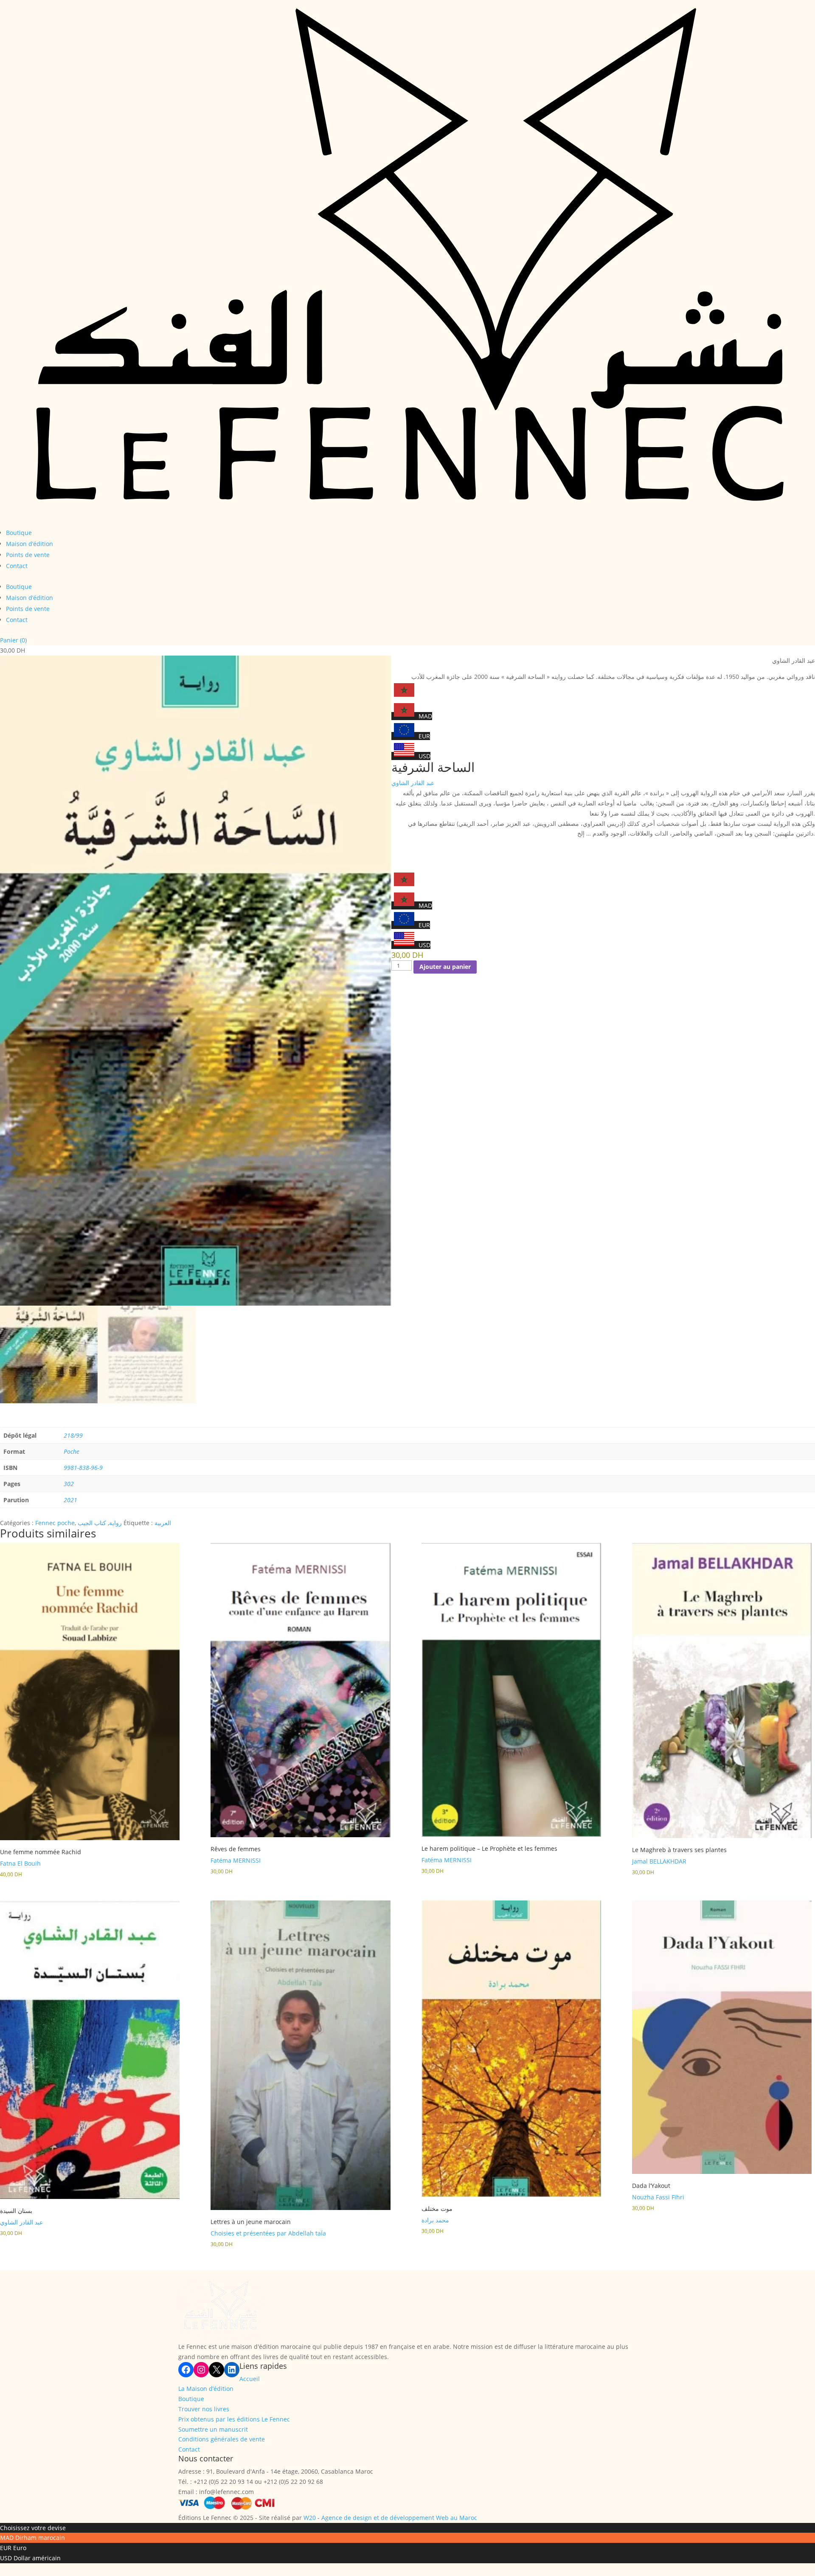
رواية (115, 1523)
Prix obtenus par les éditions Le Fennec (234, 2419)
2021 (70, 1500)
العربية (163, 1523)
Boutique (19, 533)
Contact (17, 566)
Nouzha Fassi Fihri (658, 2197)
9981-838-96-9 (83, 1468)
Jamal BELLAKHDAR (659, 1861)
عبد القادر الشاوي (413, 783)
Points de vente (28, 555)
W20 (310, 2518)
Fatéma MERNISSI (236, 1860)
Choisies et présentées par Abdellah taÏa (268, 2233)
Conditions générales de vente (222, 2439)
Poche (72, 1451)
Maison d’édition (30, 544)
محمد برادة (435, 2220)
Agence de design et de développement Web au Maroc (399, 2518)
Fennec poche (55, 1523)
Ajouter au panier (445, 967)
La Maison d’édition (206, 2389)
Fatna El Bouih (20, 1863)
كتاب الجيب (92, 1523)
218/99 (73, 1435)
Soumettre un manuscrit (213, 2429)
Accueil (250, 2379)
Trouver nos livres (204, 2409)
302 (69, 1484)
